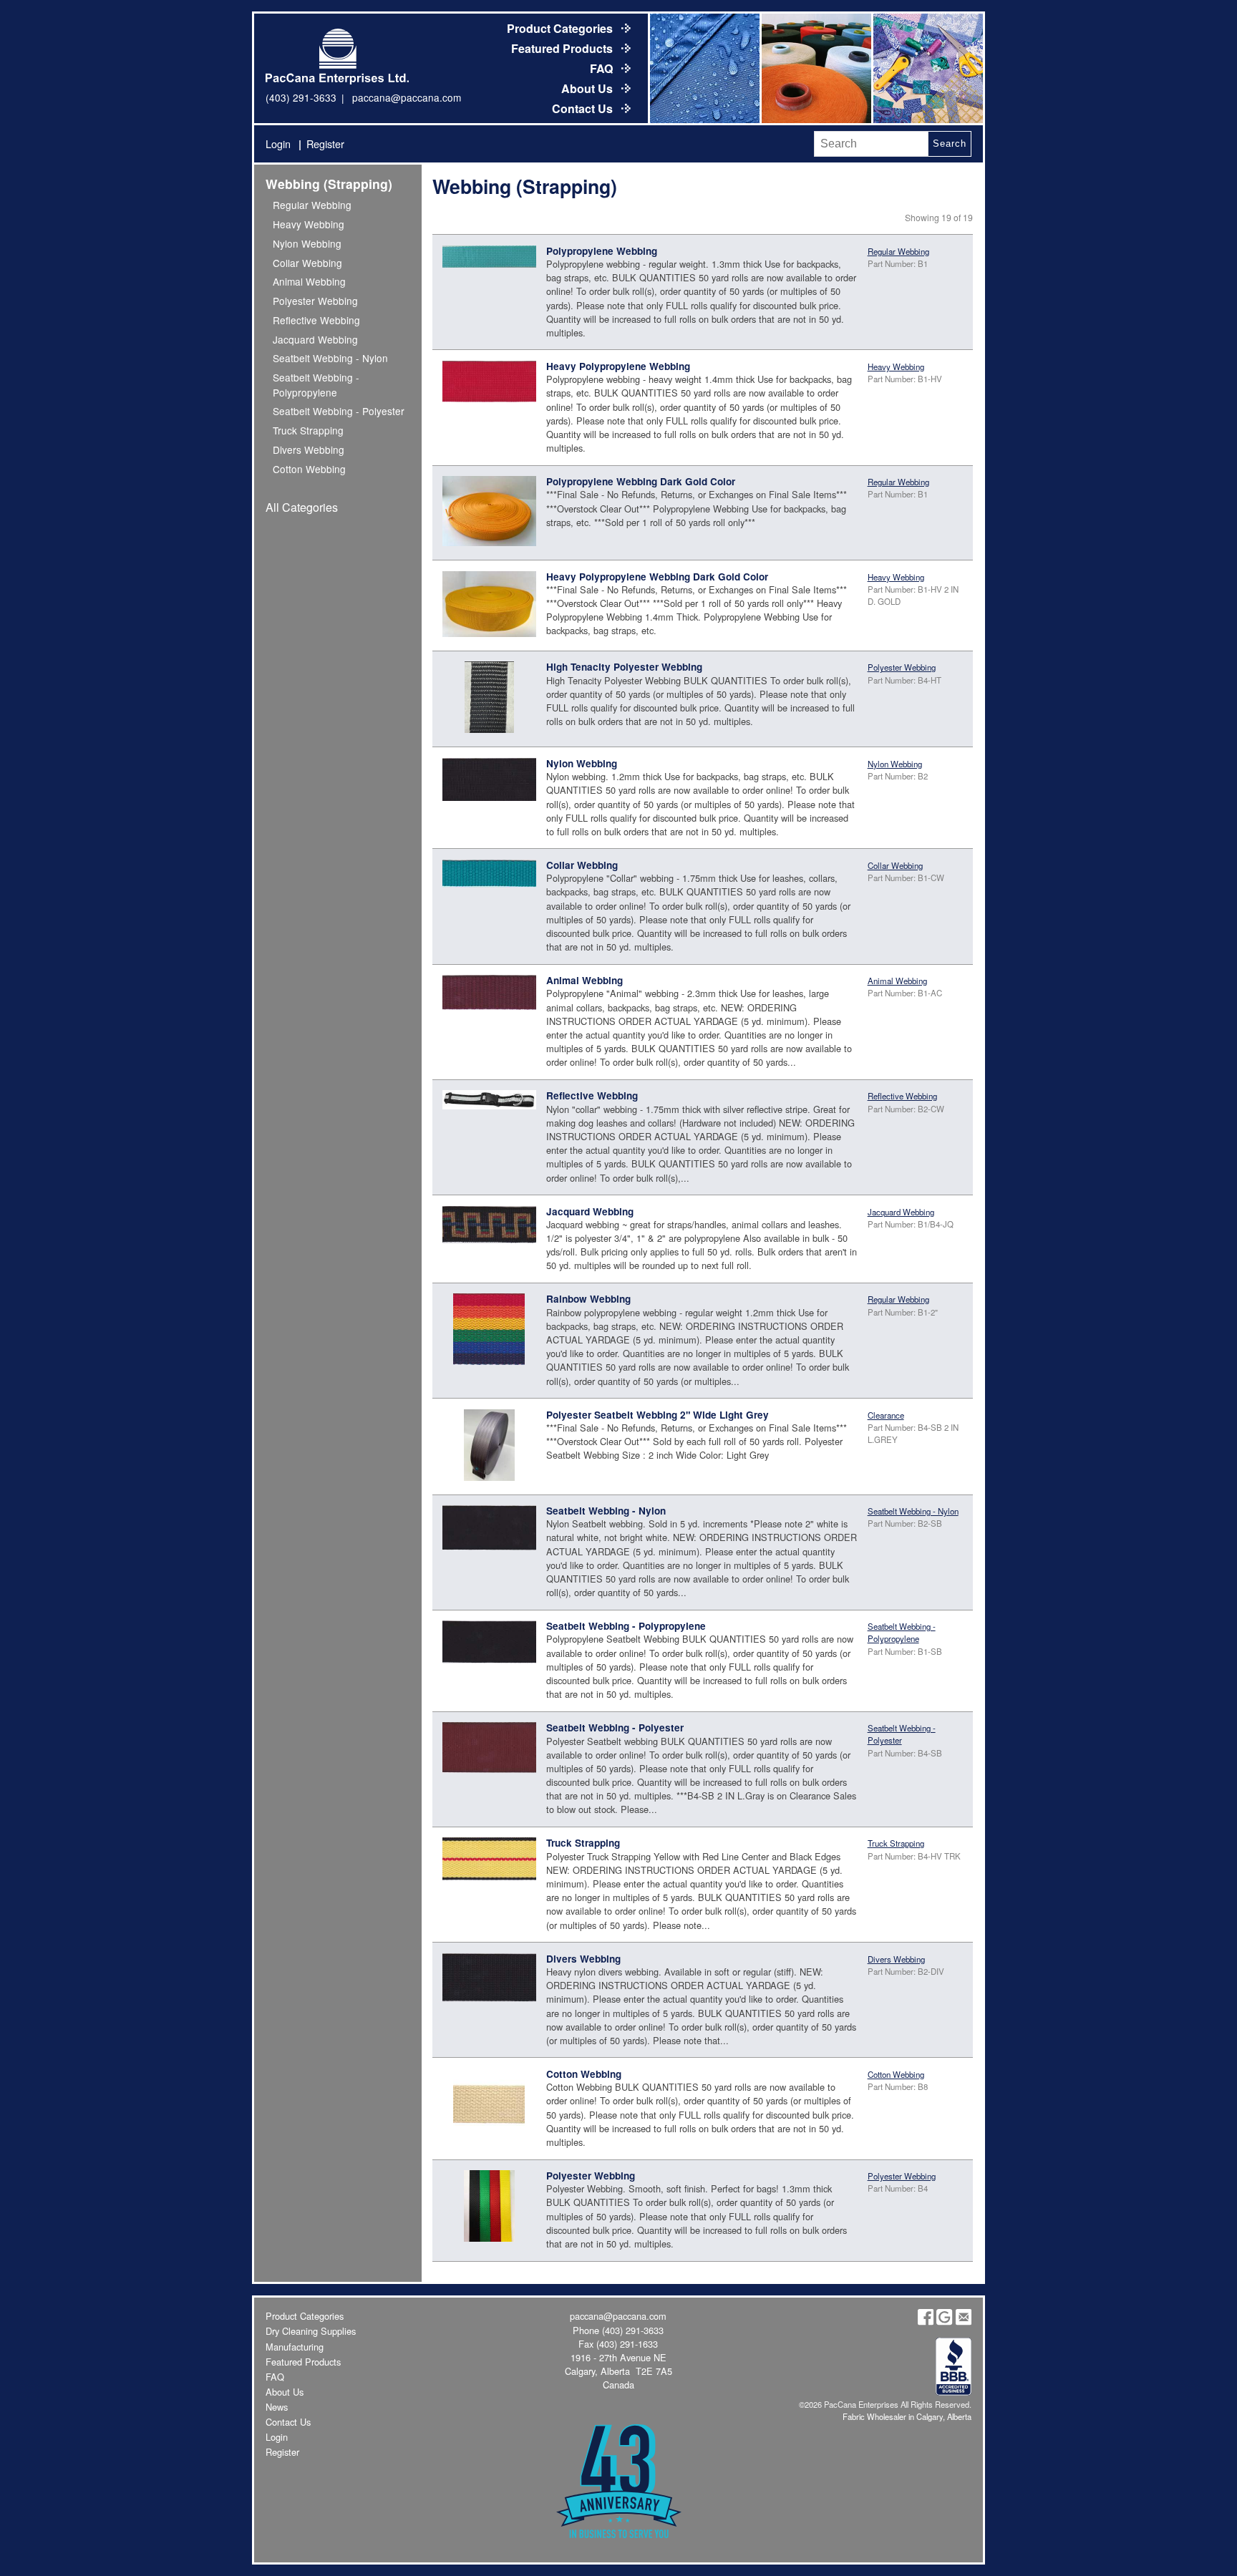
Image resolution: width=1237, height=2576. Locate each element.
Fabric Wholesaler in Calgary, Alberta (907, 2416)
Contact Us (584, 108)
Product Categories (561, 28)
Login (278, 144)
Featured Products (563, 48)
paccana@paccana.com (407, 97)
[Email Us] (964, 2322)
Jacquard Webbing (315, 339)
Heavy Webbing (309, 224)
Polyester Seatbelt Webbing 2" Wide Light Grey (658, 1415)
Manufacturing (295, 2347)
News (277, 2407)
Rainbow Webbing (588, 1299)
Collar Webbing (307, 263)
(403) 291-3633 (301, 97)
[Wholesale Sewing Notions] (927, 68)
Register (325, 144)
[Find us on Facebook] (926, 2322)
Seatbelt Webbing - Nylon (330, 358)
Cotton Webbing (309, 469)
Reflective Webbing (316, 320)
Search (949, 144)
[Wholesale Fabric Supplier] (704, 68)
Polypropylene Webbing (602, 251)
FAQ (603, 68)
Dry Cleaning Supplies (311, 2331)
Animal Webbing (309, 281)
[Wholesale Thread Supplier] (815, 68)
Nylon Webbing (307, 243)
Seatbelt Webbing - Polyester (339, 411)
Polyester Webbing (315, 301)
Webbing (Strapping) (329, 184)
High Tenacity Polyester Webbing (624, 667)
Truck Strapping (308, 430)
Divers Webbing (309, 449)
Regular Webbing (312, 205)
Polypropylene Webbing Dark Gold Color (641, 481)
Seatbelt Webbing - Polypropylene (316, 384)
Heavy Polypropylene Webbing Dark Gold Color (657, 577)
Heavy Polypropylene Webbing (618, 366)
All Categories (302, 507)
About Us (588, 88)
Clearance (886, 1415)
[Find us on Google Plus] (944, 2322)
